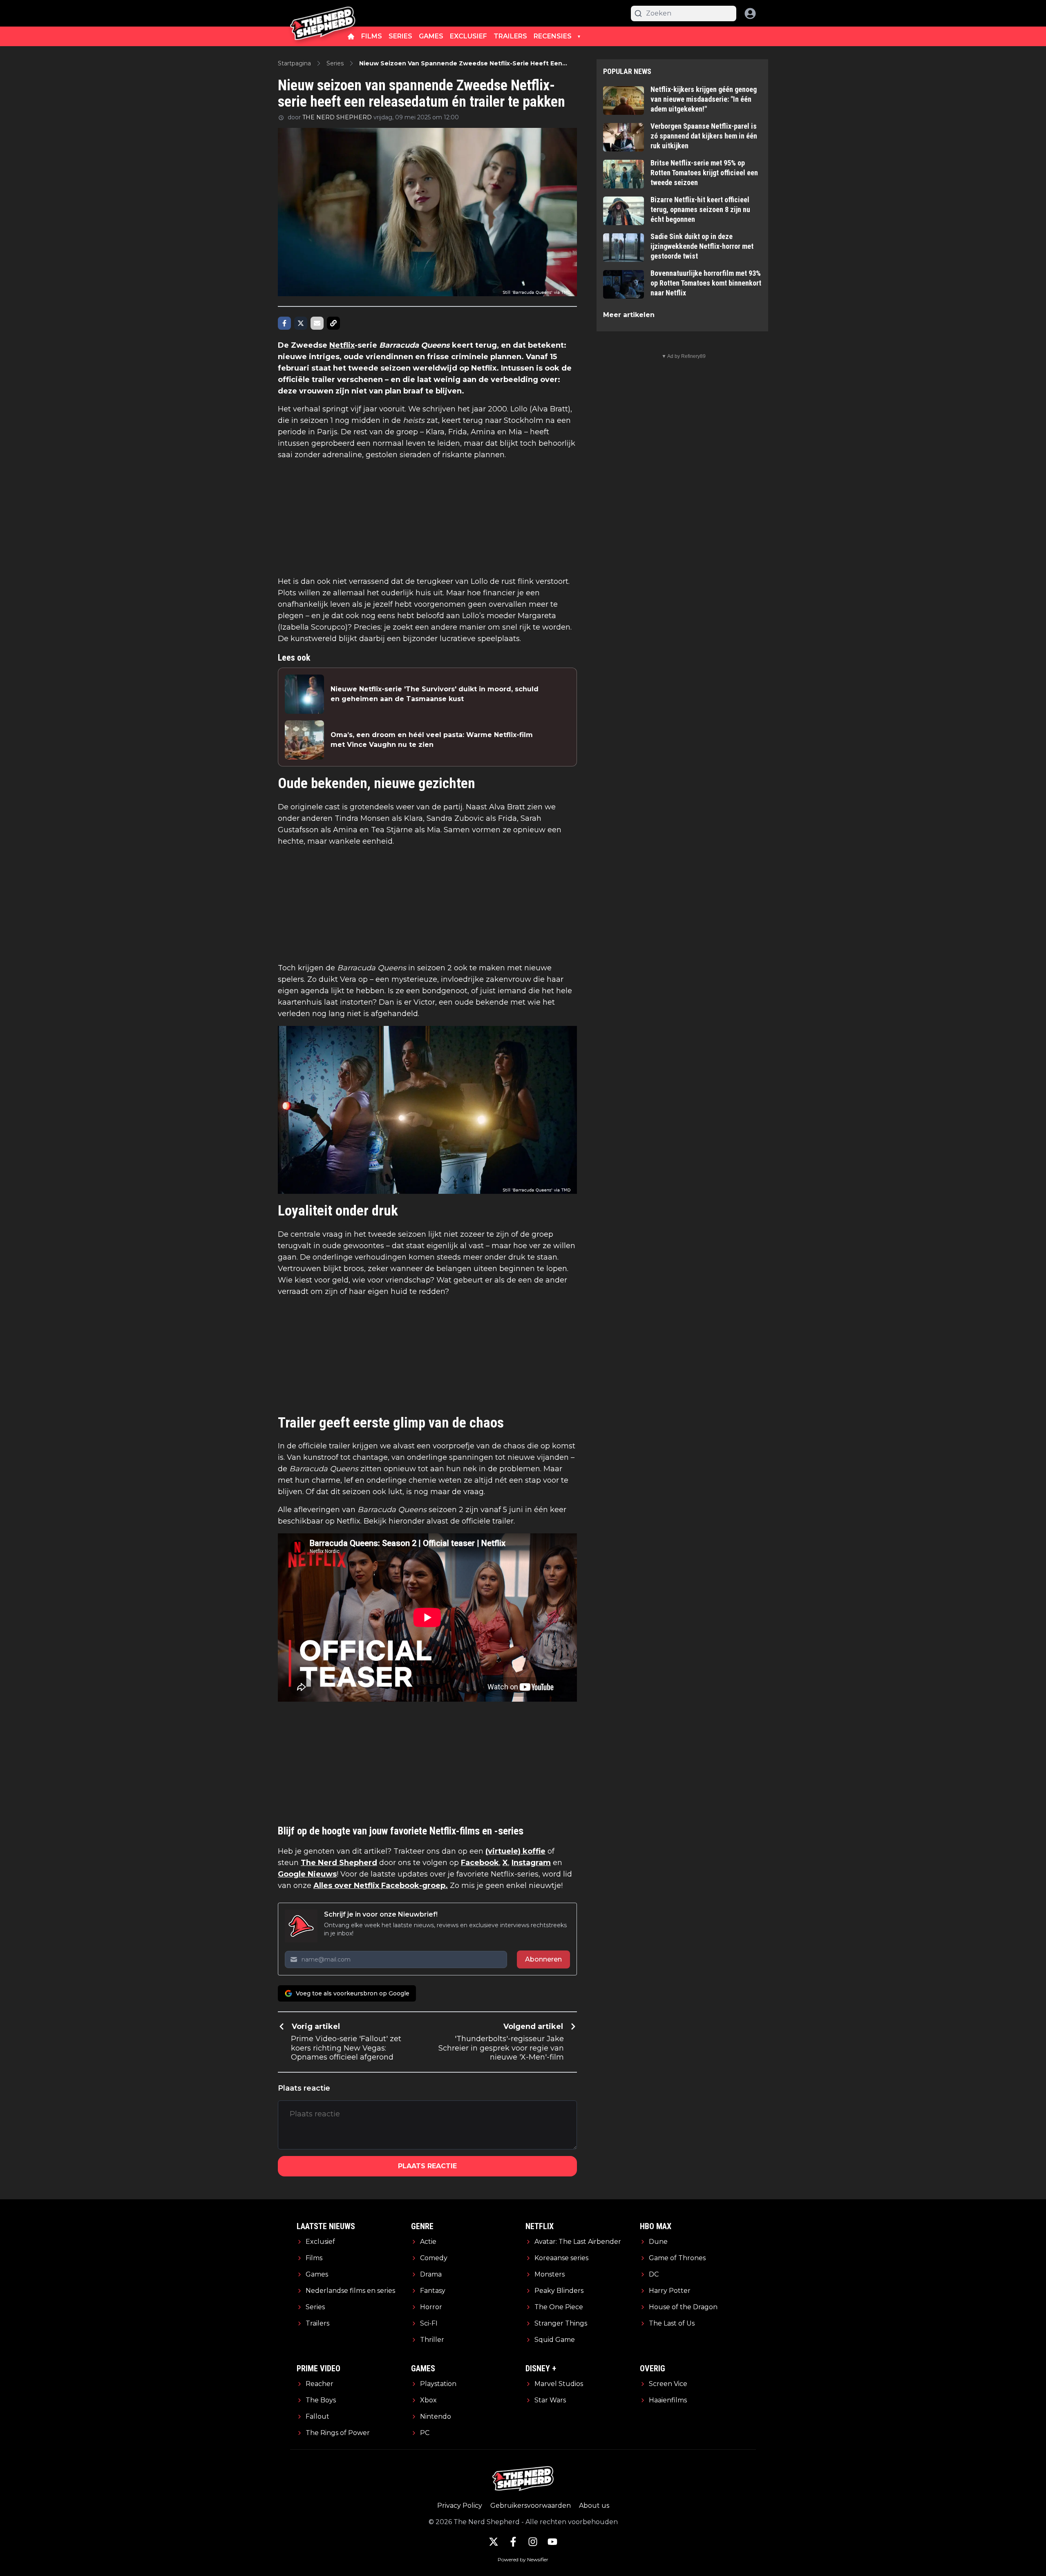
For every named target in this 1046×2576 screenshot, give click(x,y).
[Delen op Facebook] (284, 323)
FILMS (372, 36)
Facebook (480, 1863)
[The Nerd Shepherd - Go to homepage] (323, 13)
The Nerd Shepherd (339, 1863)
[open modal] (750, 13)
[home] (351, 36)
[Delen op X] (301, 323)
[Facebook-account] (513, 2542)
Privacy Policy (460, 2506)
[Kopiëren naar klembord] (333, 323)
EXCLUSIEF (468, 36)
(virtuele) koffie (515, 1851)
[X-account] (494, 2542)
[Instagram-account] (533, 2542)
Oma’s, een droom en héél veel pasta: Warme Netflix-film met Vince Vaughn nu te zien (432, 740)
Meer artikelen (629, 315)
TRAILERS (510, 36)
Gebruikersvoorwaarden (531, 2506)
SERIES (400, 36)
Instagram (531, 1863)
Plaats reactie (427, 2166)
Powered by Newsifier (523, 2559)
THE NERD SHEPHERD (337, 117)
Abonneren (543, 1959)
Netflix (342, 345)
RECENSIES (553, 36)
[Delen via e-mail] (317, 323)
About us (594, 2506)
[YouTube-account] (552, 2542)
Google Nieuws (307, 1874)
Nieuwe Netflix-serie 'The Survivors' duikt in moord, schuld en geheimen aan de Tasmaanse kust (435, 694)
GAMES (431, 36)
